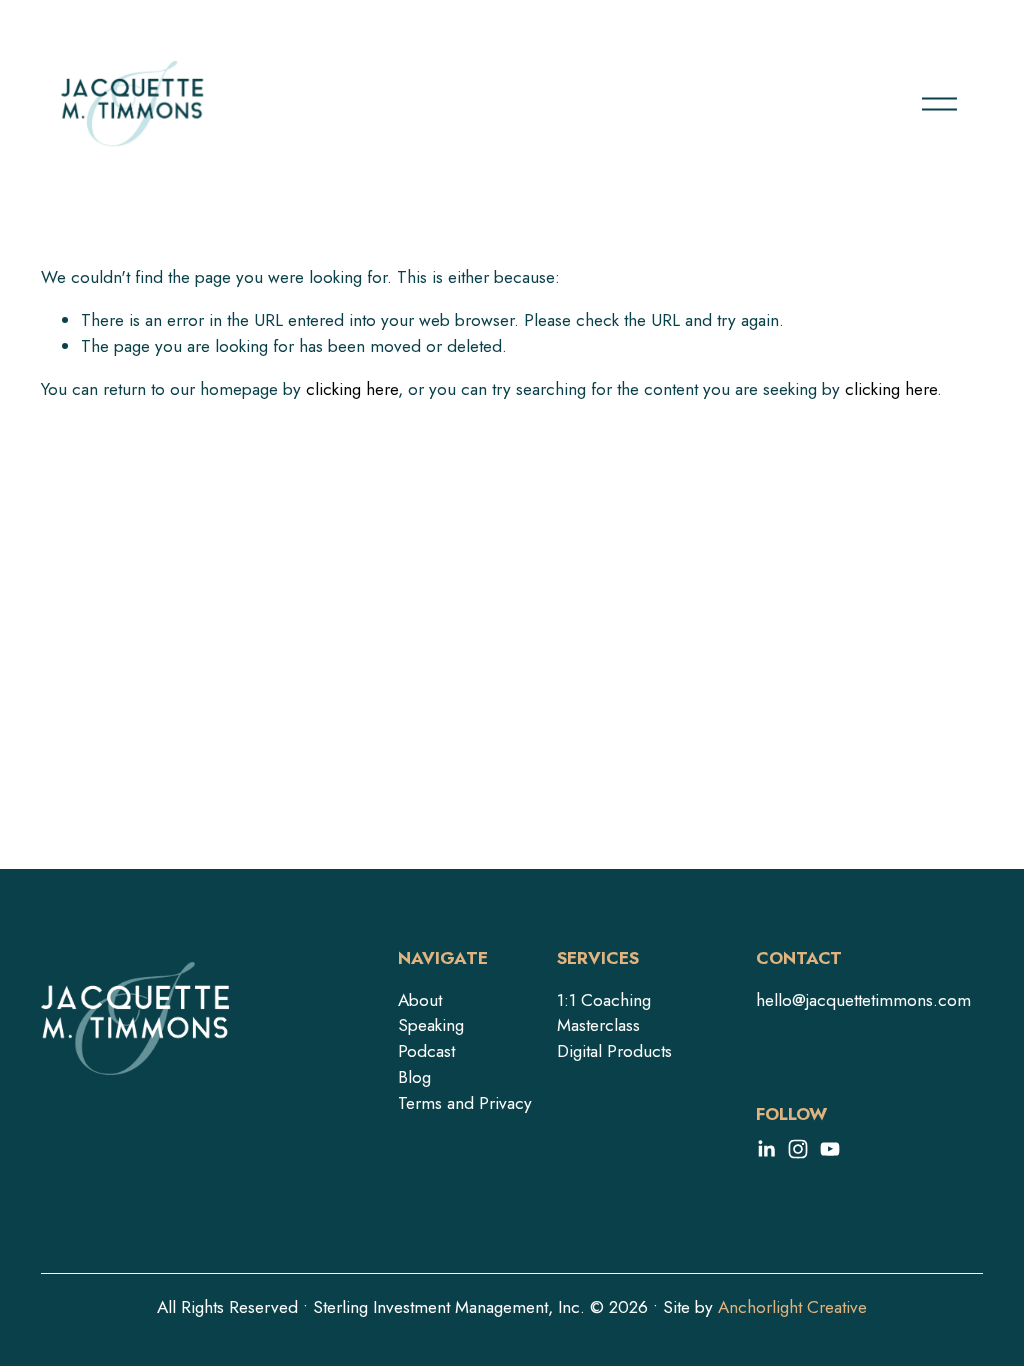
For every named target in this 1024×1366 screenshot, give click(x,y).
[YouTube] (830, 1149)
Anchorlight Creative (792, 1307)
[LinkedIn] (766, 1149)
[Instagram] (798, 1149)
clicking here (352, 389)
